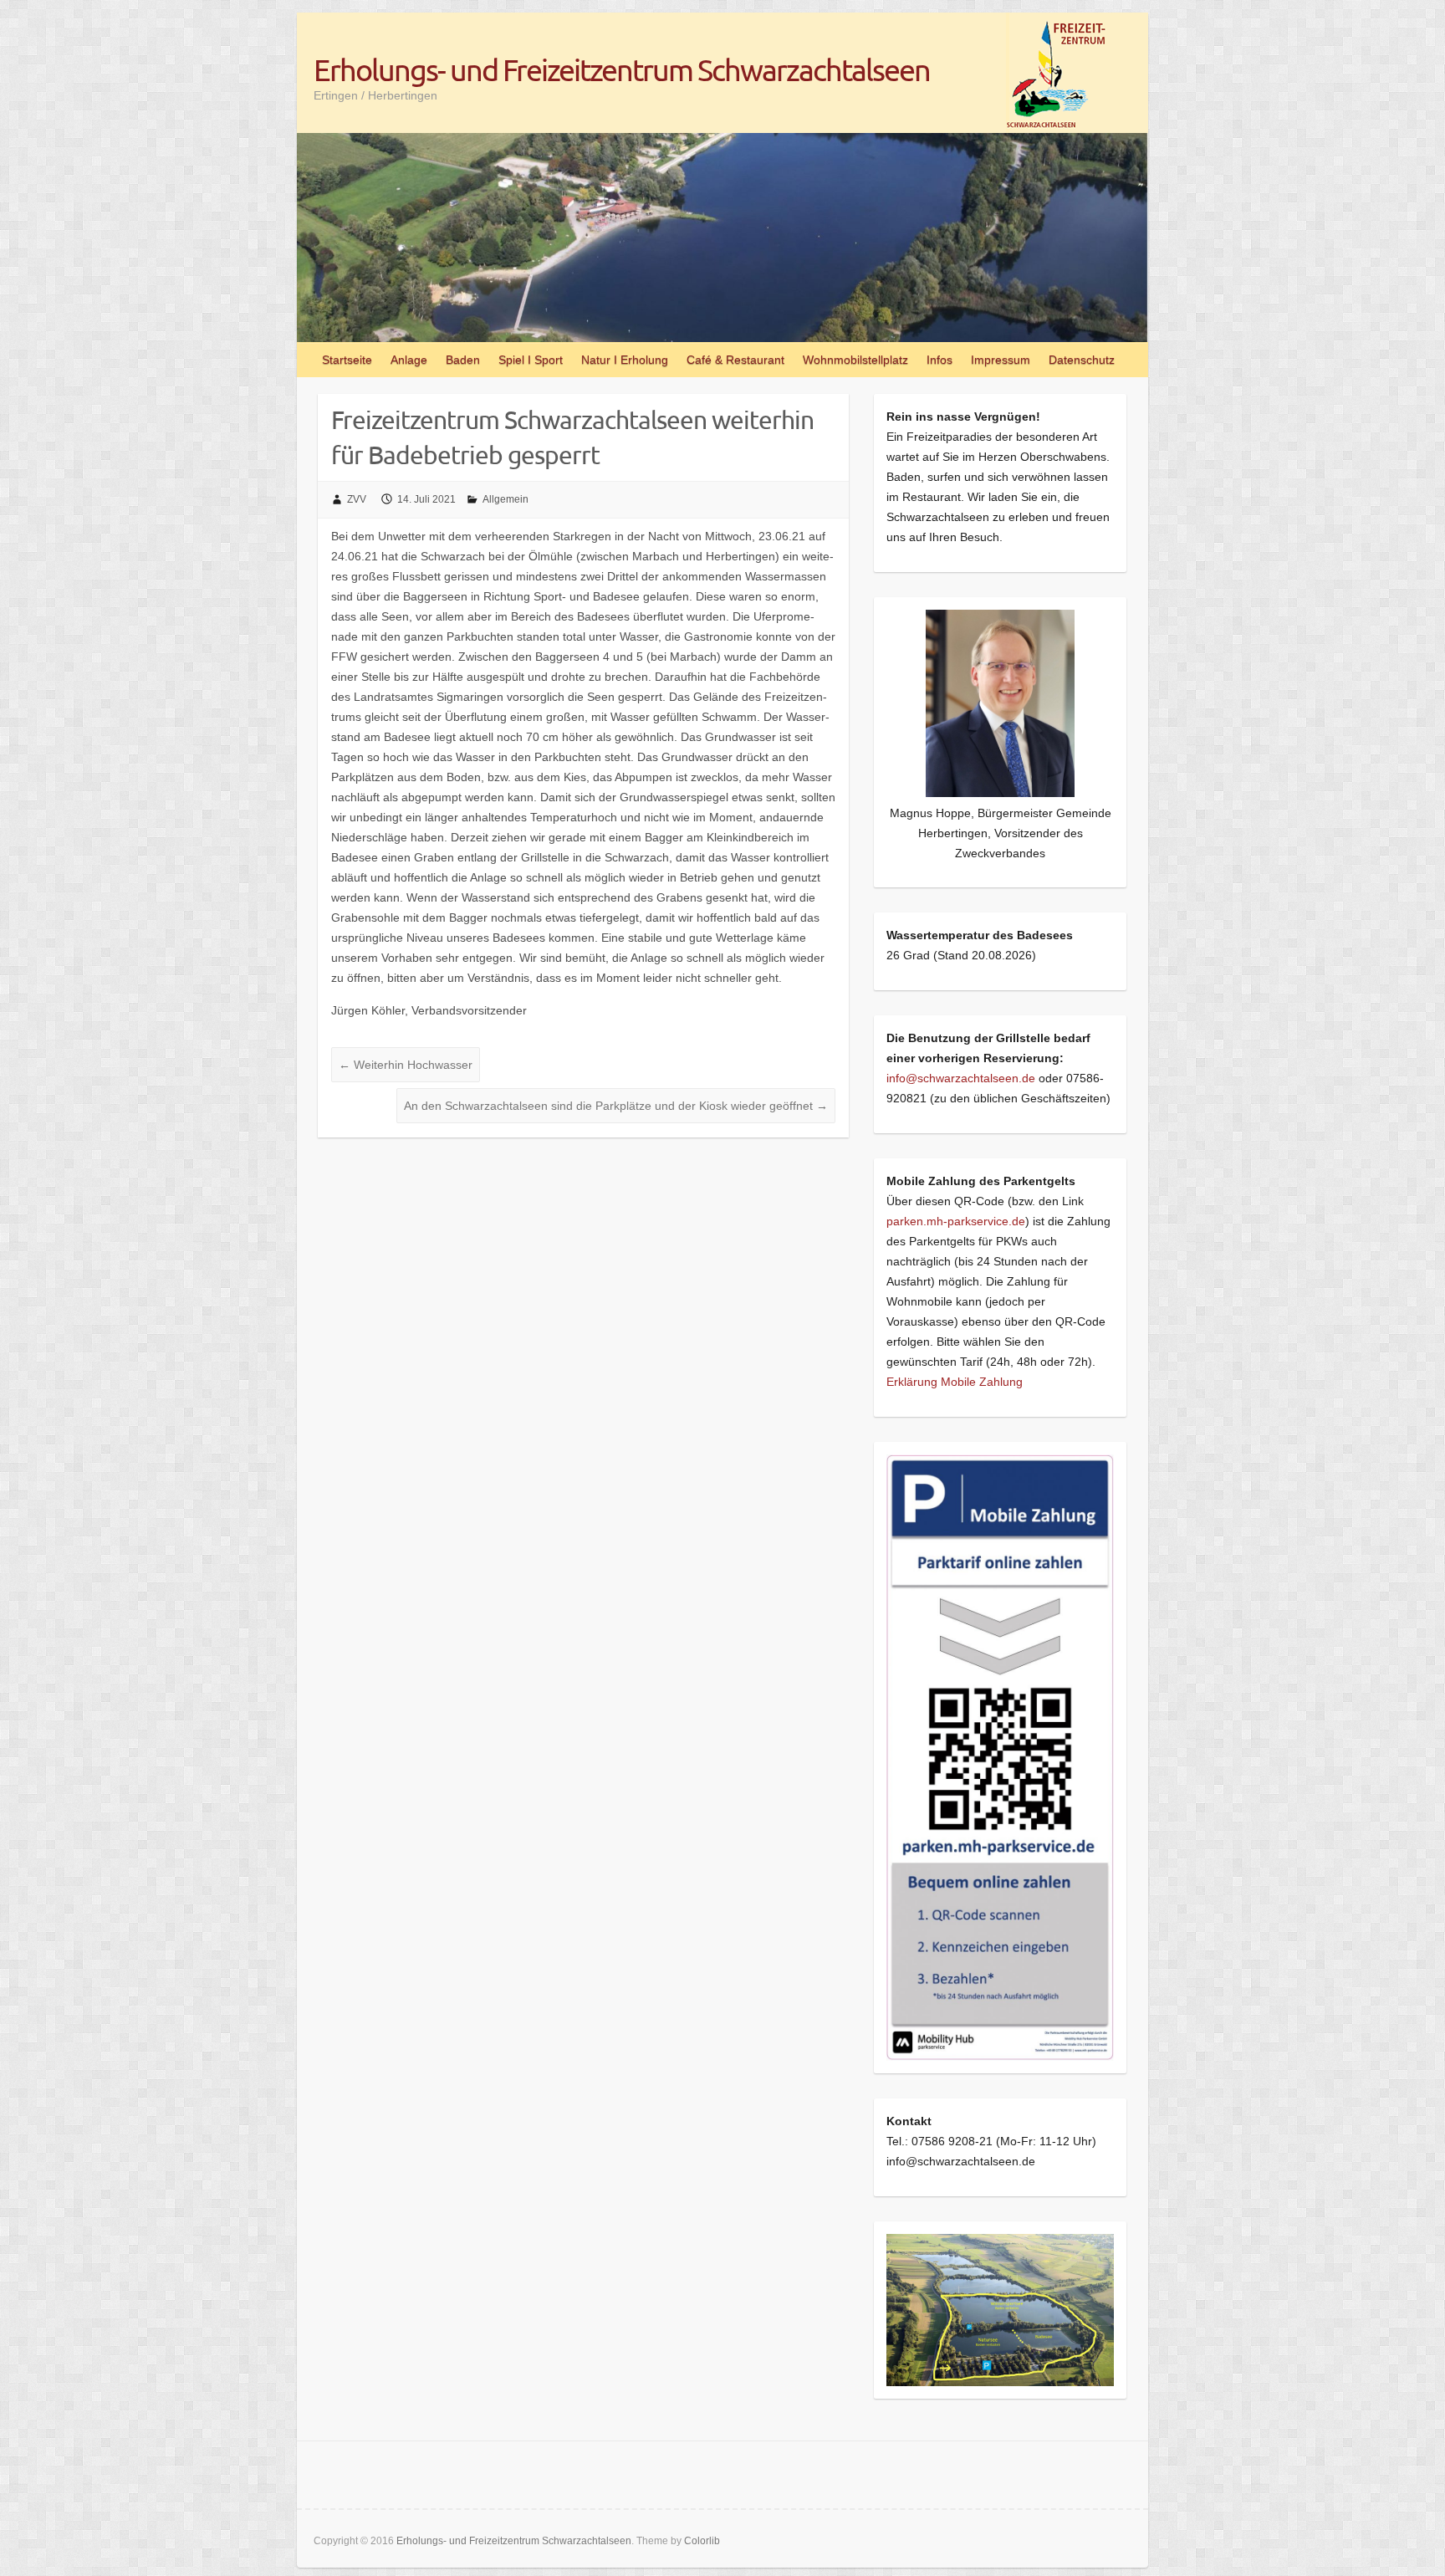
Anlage (409, 360)
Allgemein (505, 499)
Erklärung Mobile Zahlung (955, 1382)
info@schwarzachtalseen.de (961, 1078)
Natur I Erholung (625, 360)
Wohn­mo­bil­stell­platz (855, 360)
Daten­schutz (1082, 360)
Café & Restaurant (735, 360)
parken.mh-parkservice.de (956, 1221)
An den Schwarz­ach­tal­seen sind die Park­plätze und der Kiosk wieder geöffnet (616, 1106)
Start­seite (347, 360)
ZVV (357, 499)
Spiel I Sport (531, 360)
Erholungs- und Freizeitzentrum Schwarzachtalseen (622, 69)
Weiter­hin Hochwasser (406, 1065)
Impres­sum (1001, 360)
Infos (940, 360)
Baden (463, 360)
